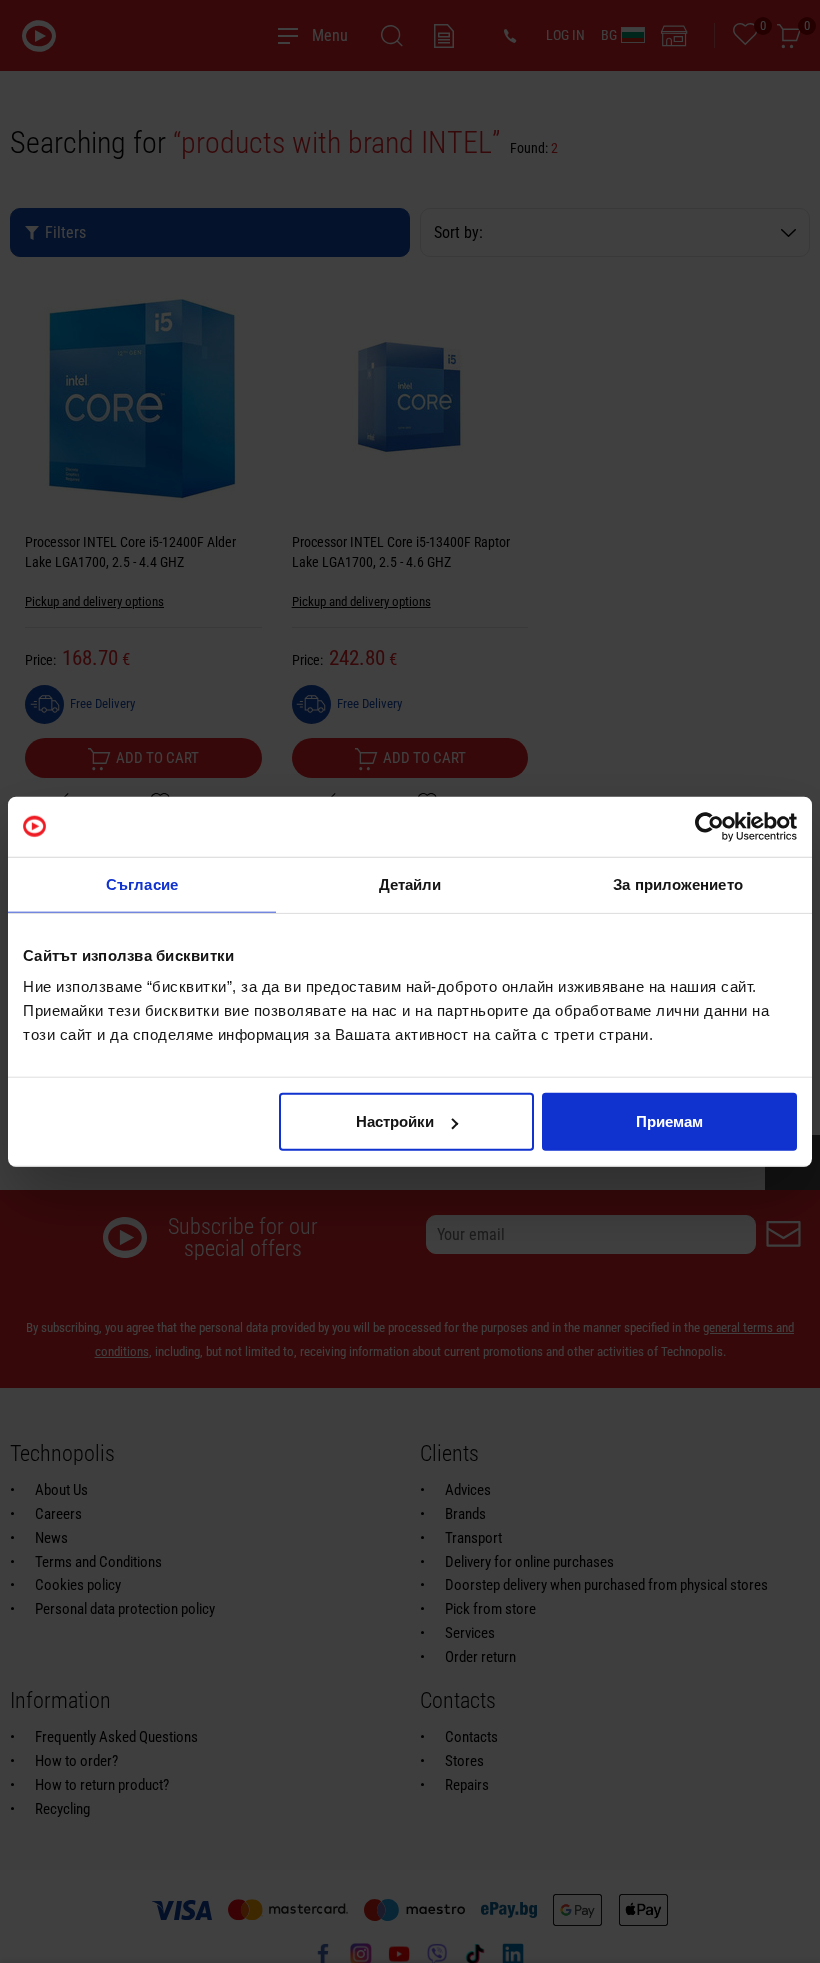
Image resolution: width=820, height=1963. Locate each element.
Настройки (395, 1121)
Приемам (669, 1121)
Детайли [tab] (410, 883)
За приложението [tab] (678, 883)
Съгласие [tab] (142, 883)
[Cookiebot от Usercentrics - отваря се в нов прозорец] (709, 826)
